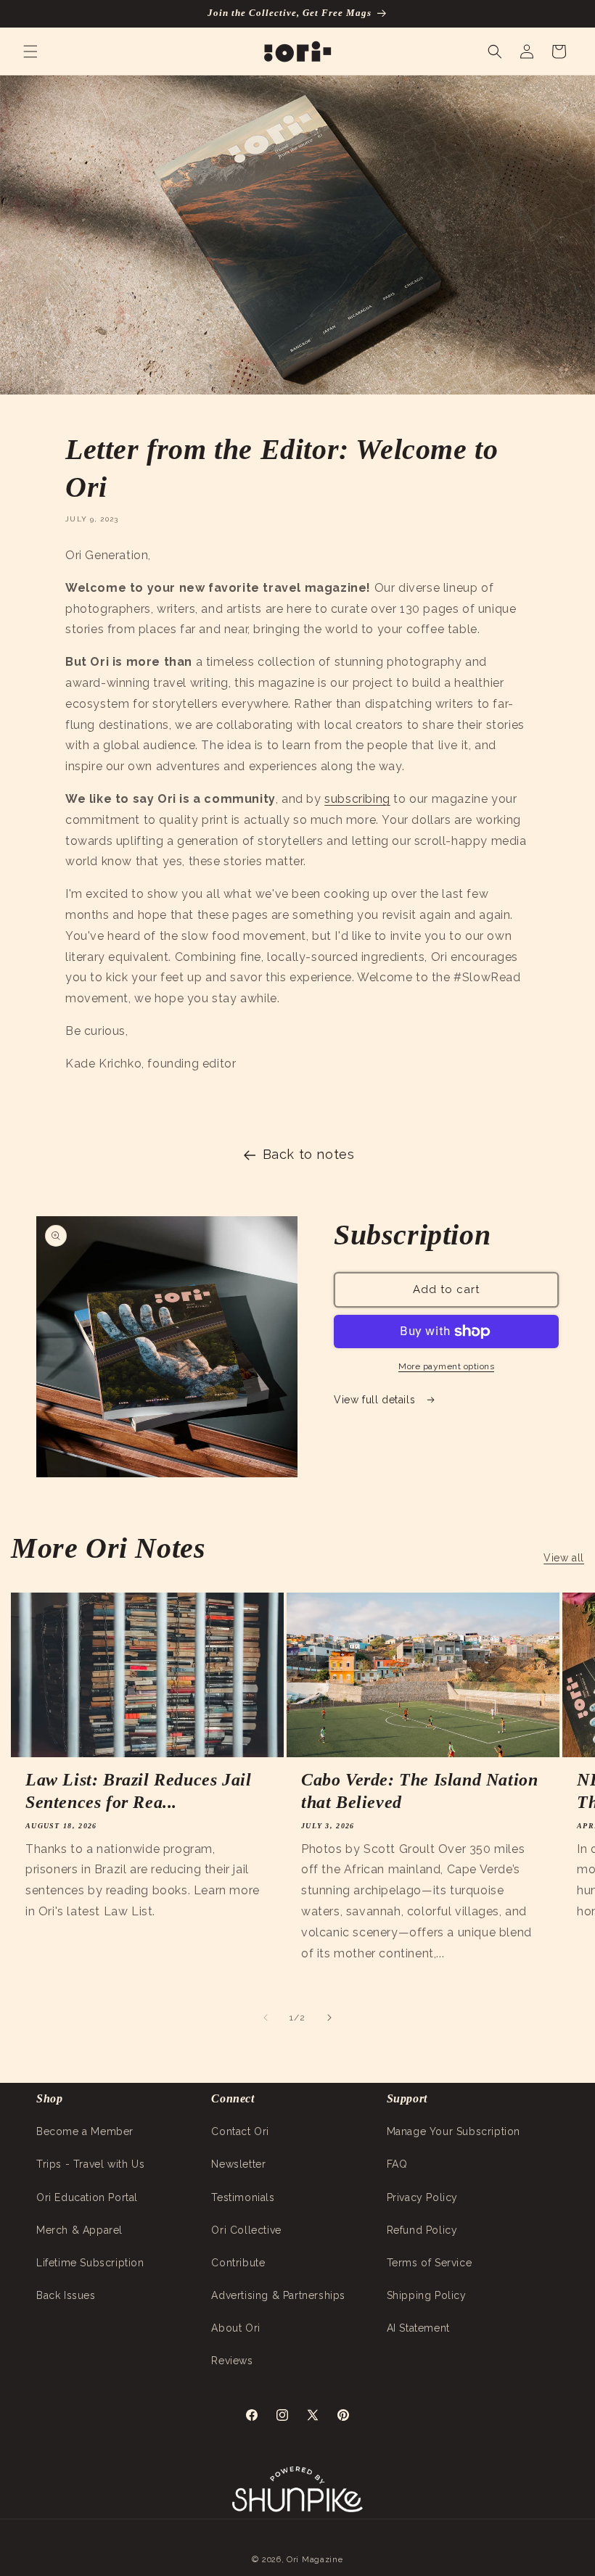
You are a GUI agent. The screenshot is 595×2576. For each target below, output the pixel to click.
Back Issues (66, 2295)
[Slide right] (329, 2018)
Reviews (232, 2361)
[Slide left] (266, 2018)
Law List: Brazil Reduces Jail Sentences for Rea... (138, 1791)
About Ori (235, 2328)
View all (564, 1558)
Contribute (238, 2263)
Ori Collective (246, 2230)
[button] (30, 51)
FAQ (397, 2164)
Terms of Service (430, 2263)
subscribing (357, 799)
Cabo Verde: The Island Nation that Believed (419, 1791)
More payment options (446, 1366)
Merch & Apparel (79, 2230)
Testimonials (243, 2197)
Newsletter (238, 2164)
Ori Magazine (315, 2560)
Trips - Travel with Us (90, 2164)
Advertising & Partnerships (278, 2295)
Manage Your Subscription (454, 2131)
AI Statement (418, 2328)
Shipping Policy (427, 2295)
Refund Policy (422, 2230)
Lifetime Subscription (90, 2263)
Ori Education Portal (87, 2197)
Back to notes (309, 1154)
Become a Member (85, 2131)
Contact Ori (240, 2131)
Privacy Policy (422, 2197)
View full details (376, 1400)
